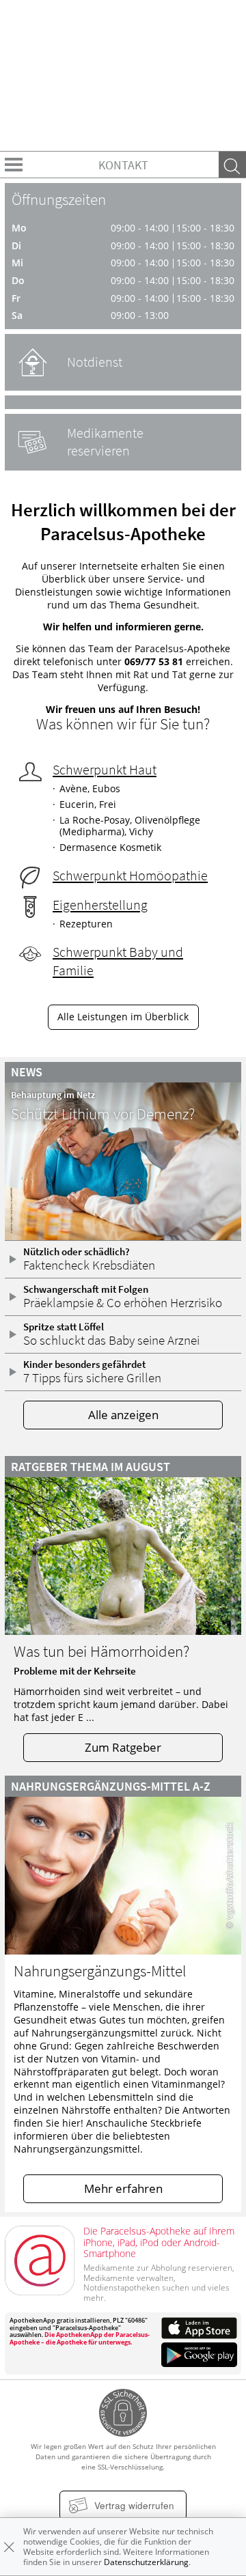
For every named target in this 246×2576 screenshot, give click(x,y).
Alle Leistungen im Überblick (123, 1017)
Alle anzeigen (123, 1415)
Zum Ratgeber (123, 1747)
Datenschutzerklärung (146, 2562)
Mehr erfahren (123, 2188)
